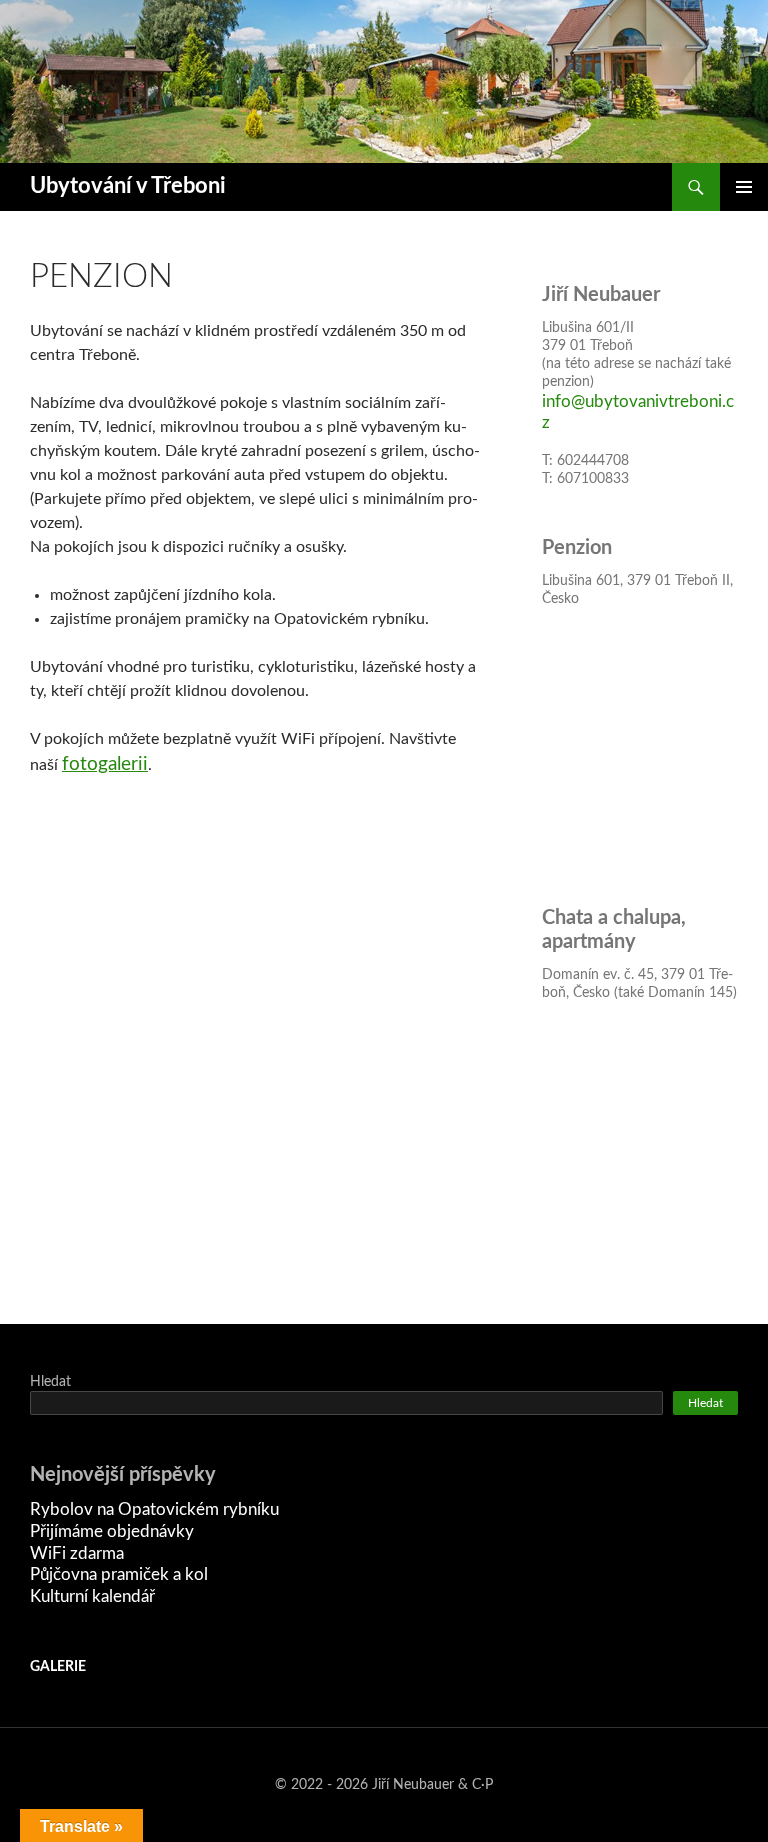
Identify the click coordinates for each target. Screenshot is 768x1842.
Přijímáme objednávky (112, 1531)
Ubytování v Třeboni (128, 186)
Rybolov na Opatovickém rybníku (154, 1509)
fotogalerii (105, 764)
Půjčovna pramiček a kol (119, 1574)
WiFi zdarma (77, 1553)
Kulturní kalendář (92, 1596)
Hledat (50, 1382)
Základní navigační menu (744, 187)
